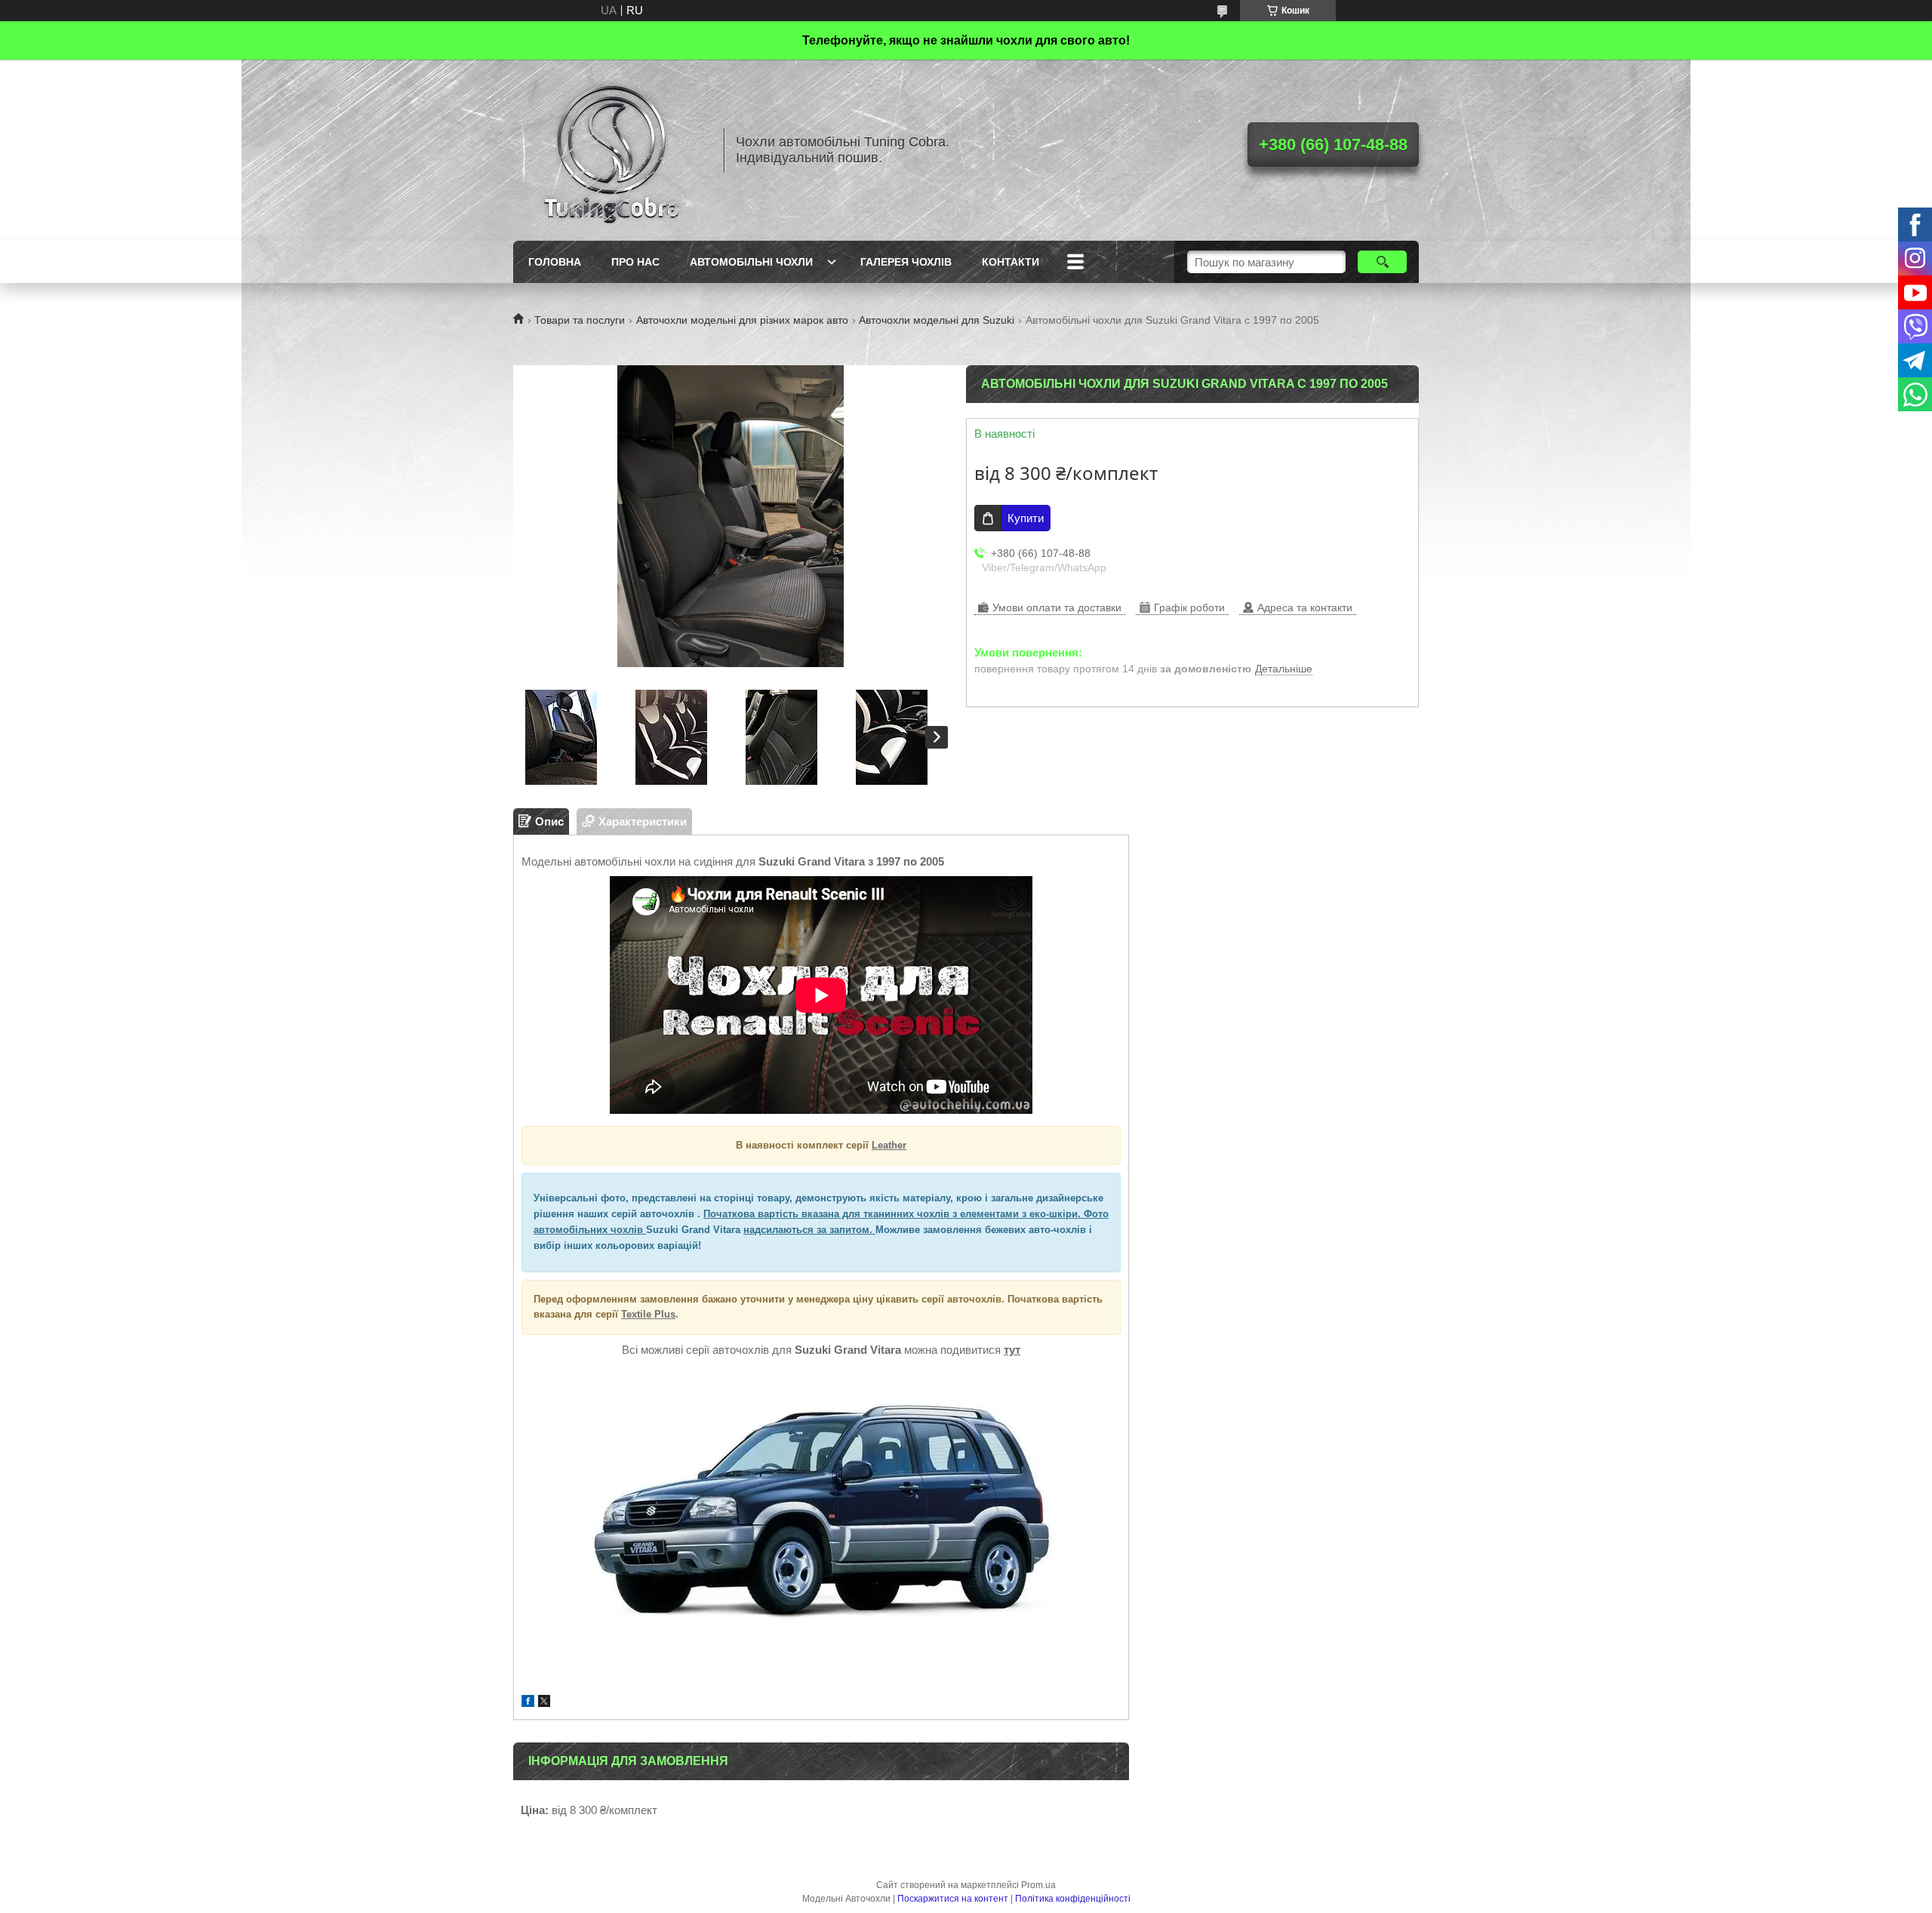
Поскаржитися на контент (953, 1899)
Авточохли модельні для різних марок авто (742, 320)
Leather (889, 1145)
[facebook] (528, 1703)
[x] (544, 1703)
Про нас (635, 262)
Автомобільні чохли (751, 262)
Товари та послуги (580, 320)
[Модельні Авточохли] (611, 150)
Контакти (1011, 262)
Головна (555, 262)
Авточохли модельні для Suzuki (937, 320)
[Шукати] (1382, 262)
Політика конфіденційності (1073, 1899)
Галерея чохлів (906, 262)
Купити (1026, 518)
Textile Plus (648, 1314)
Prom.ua (1038, 1885)
